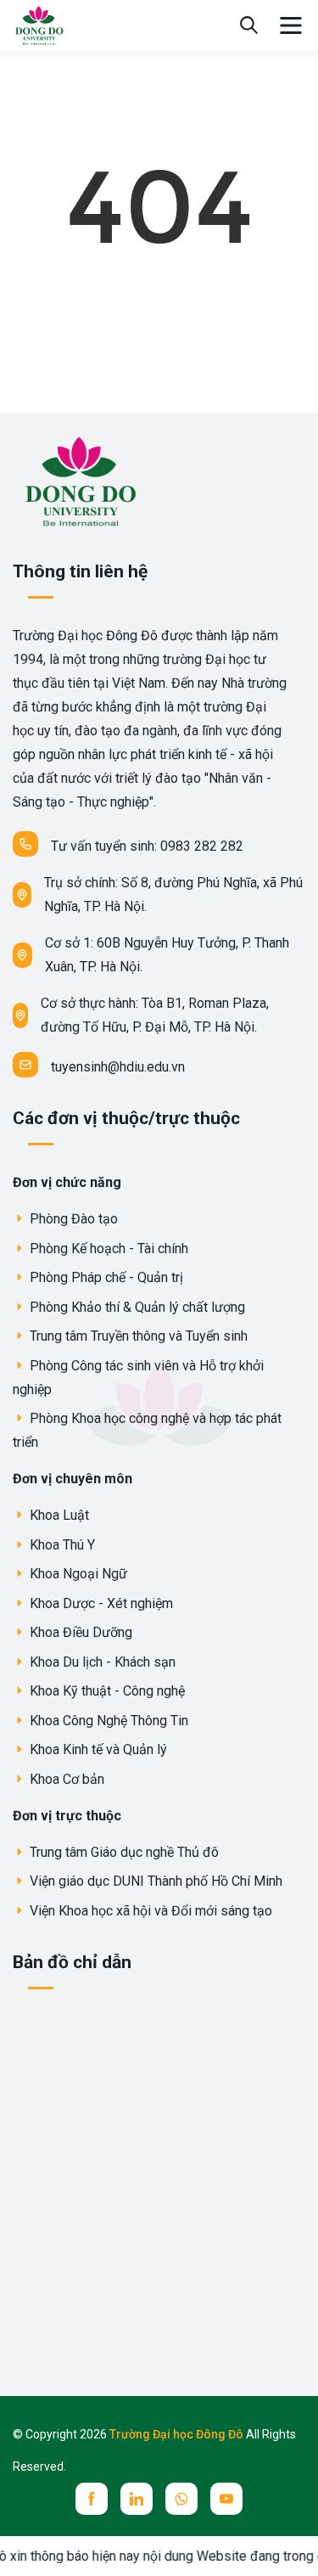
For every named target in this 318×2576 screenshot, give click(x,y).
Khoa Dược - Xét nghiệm (100, 1603)
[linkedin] (137, 2499)
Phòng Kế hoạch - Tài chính (107, 1249)
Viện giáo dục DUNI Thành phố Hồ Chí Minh (154, 1881)
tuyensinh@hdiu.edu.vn (118, 1067)
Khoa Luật (58, 1515)
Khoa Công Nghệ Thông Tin (107, 1721)
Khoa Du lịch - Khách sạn (101, 1662)
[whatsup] (181, 2499)
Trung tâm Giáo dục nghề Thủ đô (123, 1852)
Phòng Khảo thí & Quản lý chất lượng (136, 1307)
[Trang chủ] (39, 24)
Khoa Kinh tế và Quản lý (97, 1749)
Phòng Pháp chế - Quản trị (105, 1277)
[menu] (291, 25)
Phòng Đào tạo (72, 1219)
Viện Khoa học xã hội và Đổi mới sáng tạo (149, 1911)
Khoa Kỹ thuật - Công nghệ (106, 1691)
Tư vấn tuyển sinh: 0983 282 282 (147, 846)
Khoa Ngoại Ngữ (77, 1574)
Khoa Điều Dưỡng (79, 1632)
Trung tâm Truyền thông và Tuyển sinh (137, 1336)
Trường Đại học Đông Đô (178, 2434)
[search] (249, 25)
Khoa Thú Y (61, 1545)
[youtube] (226, 2499)
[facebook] (92, 2499)
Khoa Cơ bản (65, 1779)
